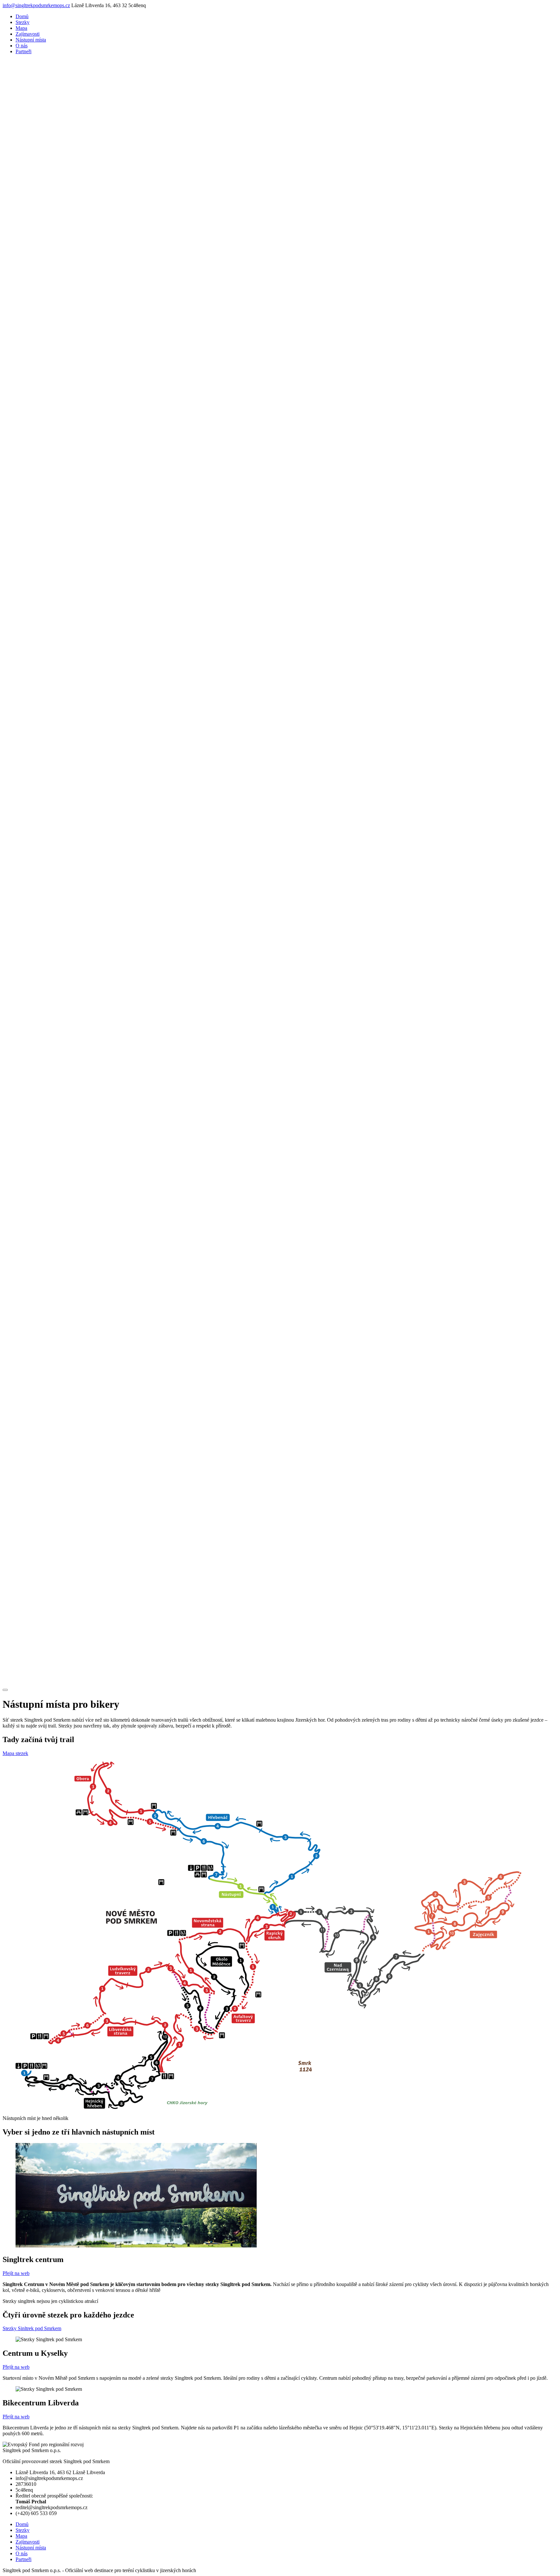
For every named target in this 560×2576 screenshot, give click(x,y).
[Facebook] (280, 1126)
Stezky (23, 22)
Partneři (23, 51)
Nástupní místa (31, 40)
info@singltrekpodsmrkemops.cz (36, 5)
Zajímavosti (28, 34)
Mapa (21, 28)
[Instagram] (280, 1682)
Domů (22, 16)
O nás (22, 46)
